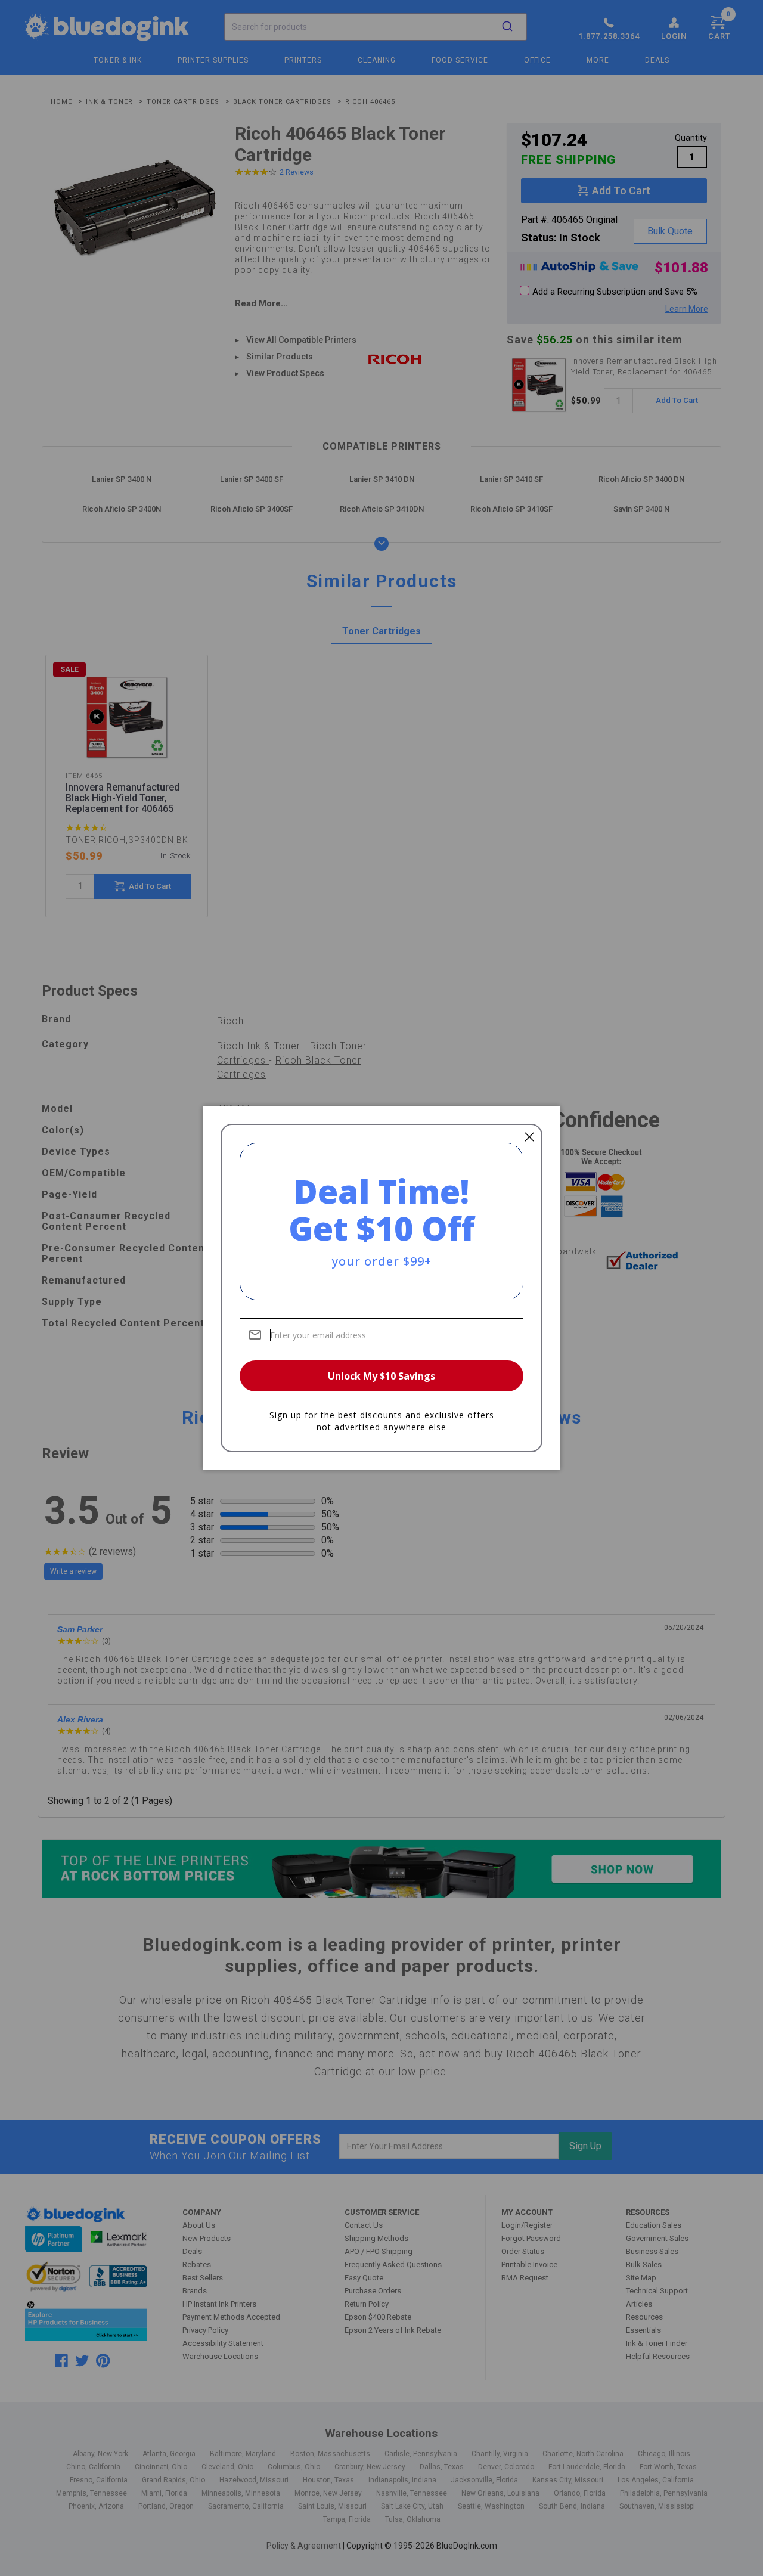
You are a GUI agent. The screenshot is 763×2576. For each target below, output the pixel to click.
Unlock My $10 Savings (381, 1376)
